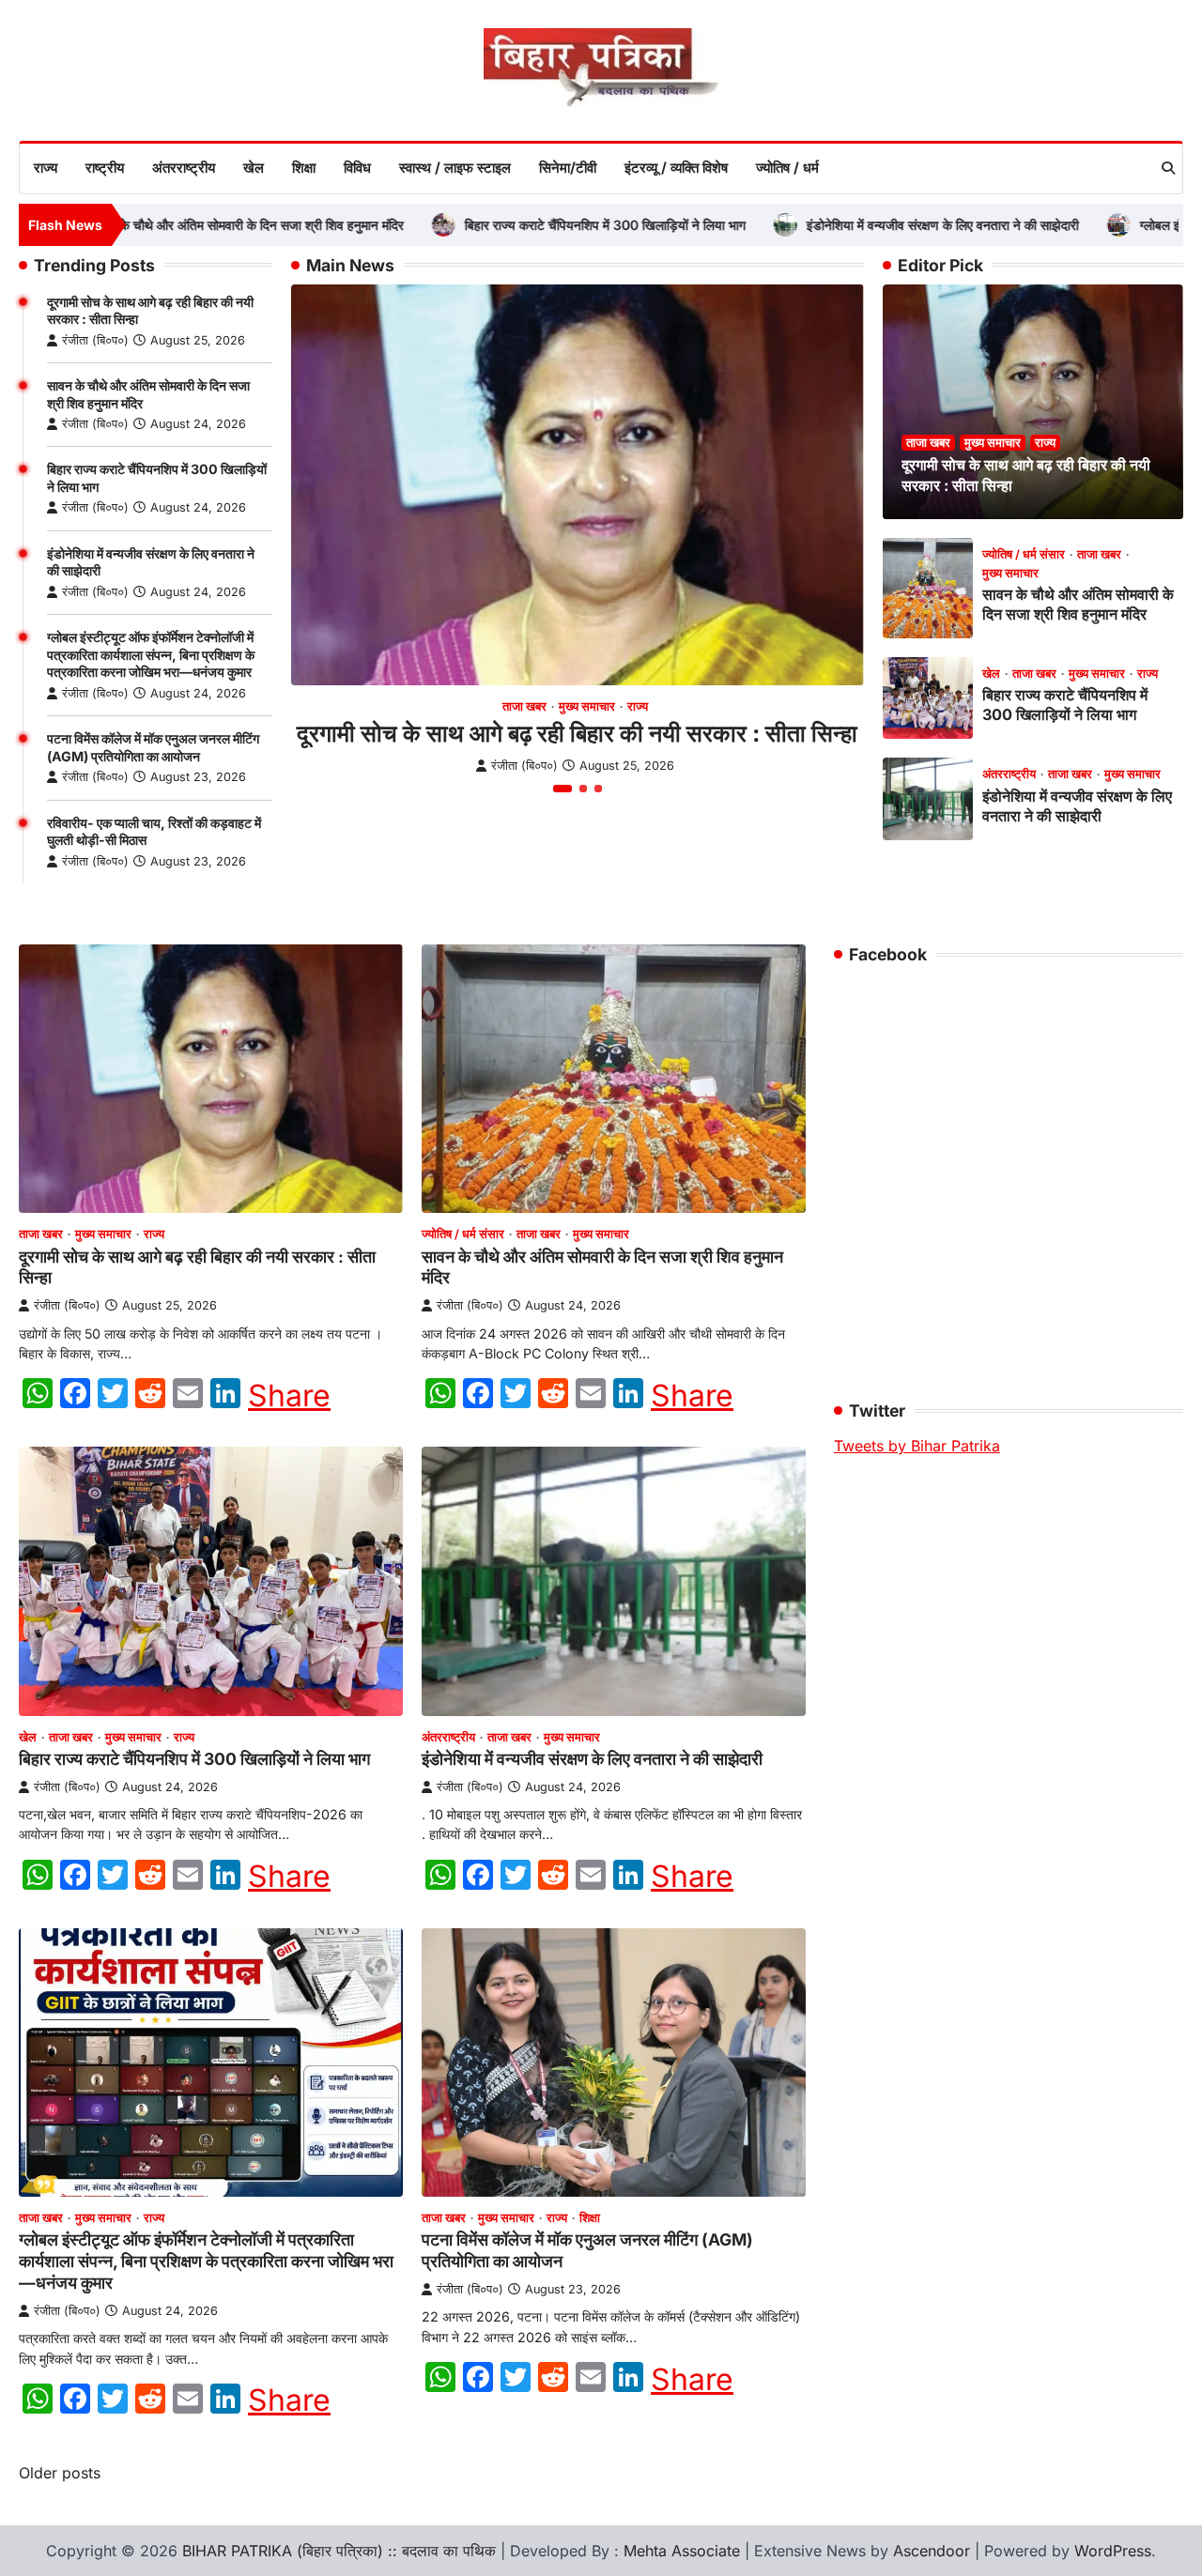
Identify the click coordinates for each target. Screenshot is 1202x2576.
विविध (357, 168)
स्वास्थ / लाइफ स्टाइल (455, 168)
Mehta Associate (684, 2551)
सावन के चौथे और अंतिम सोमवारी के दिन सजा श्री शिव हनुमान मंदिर (184, 225)
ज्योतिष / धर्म (787, 168)
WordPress (1113, 2551)
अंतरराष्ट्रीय (184, 168)
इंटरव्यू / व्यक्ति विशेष (676, 168)
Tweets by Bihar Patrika (917, 1446)
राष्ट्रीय (105, 168)
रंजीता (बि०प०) (95, 340)
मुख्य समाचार (587, 706)
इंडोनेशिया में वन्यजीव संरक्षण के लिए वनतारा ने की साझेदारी (879, 225)
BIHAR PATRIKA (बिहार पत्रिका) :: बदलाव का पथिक (339, 2551)
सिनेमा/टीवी (568, 168)
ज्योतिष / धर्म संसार (1024, 554)
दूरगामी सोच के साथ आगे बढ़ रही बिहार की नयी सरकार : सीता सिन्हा (577, 733)
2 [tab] (583, 789)
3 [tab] (598, 789)
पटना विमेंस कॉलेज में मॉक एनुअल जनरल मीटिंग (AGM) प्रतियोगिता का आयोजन (153, 747)
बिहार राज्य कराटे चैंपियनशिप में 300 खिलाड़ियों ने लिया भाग (541, 225)
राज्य (46, 168)
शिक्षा (304, 168)
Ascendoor (932, 2551)
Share (289, 1396)
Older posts (60, 2473)
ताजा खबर (524, 706)
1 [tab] (562, 789)
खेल (254, 168)
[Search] (1168, 168)
